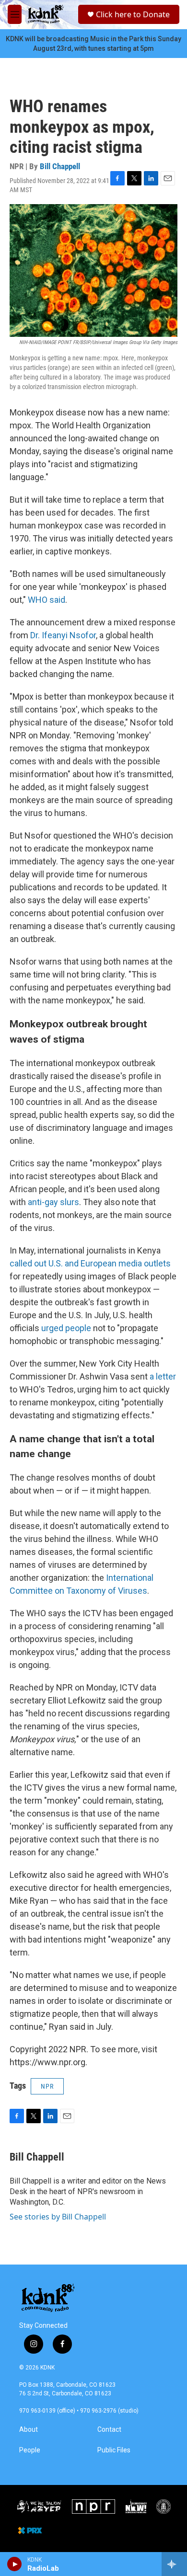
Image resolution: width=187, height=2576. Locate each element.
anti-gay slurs (53, 1202)
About (29, 2430)
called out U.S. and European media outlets (90, 1263)
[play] (15, 2564)
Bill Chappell (60, 166)
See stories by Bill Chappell (58, 2217)
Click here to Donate (133, 14)
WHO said (47, 600)
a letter (162, 1376)
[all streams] (174, 2564)
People (30, 2450)
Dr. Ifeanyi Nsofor (63, 635)
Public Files (114, 2450)
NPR (47, 2086)
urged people (66, 1328)
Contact (109, 2430)
